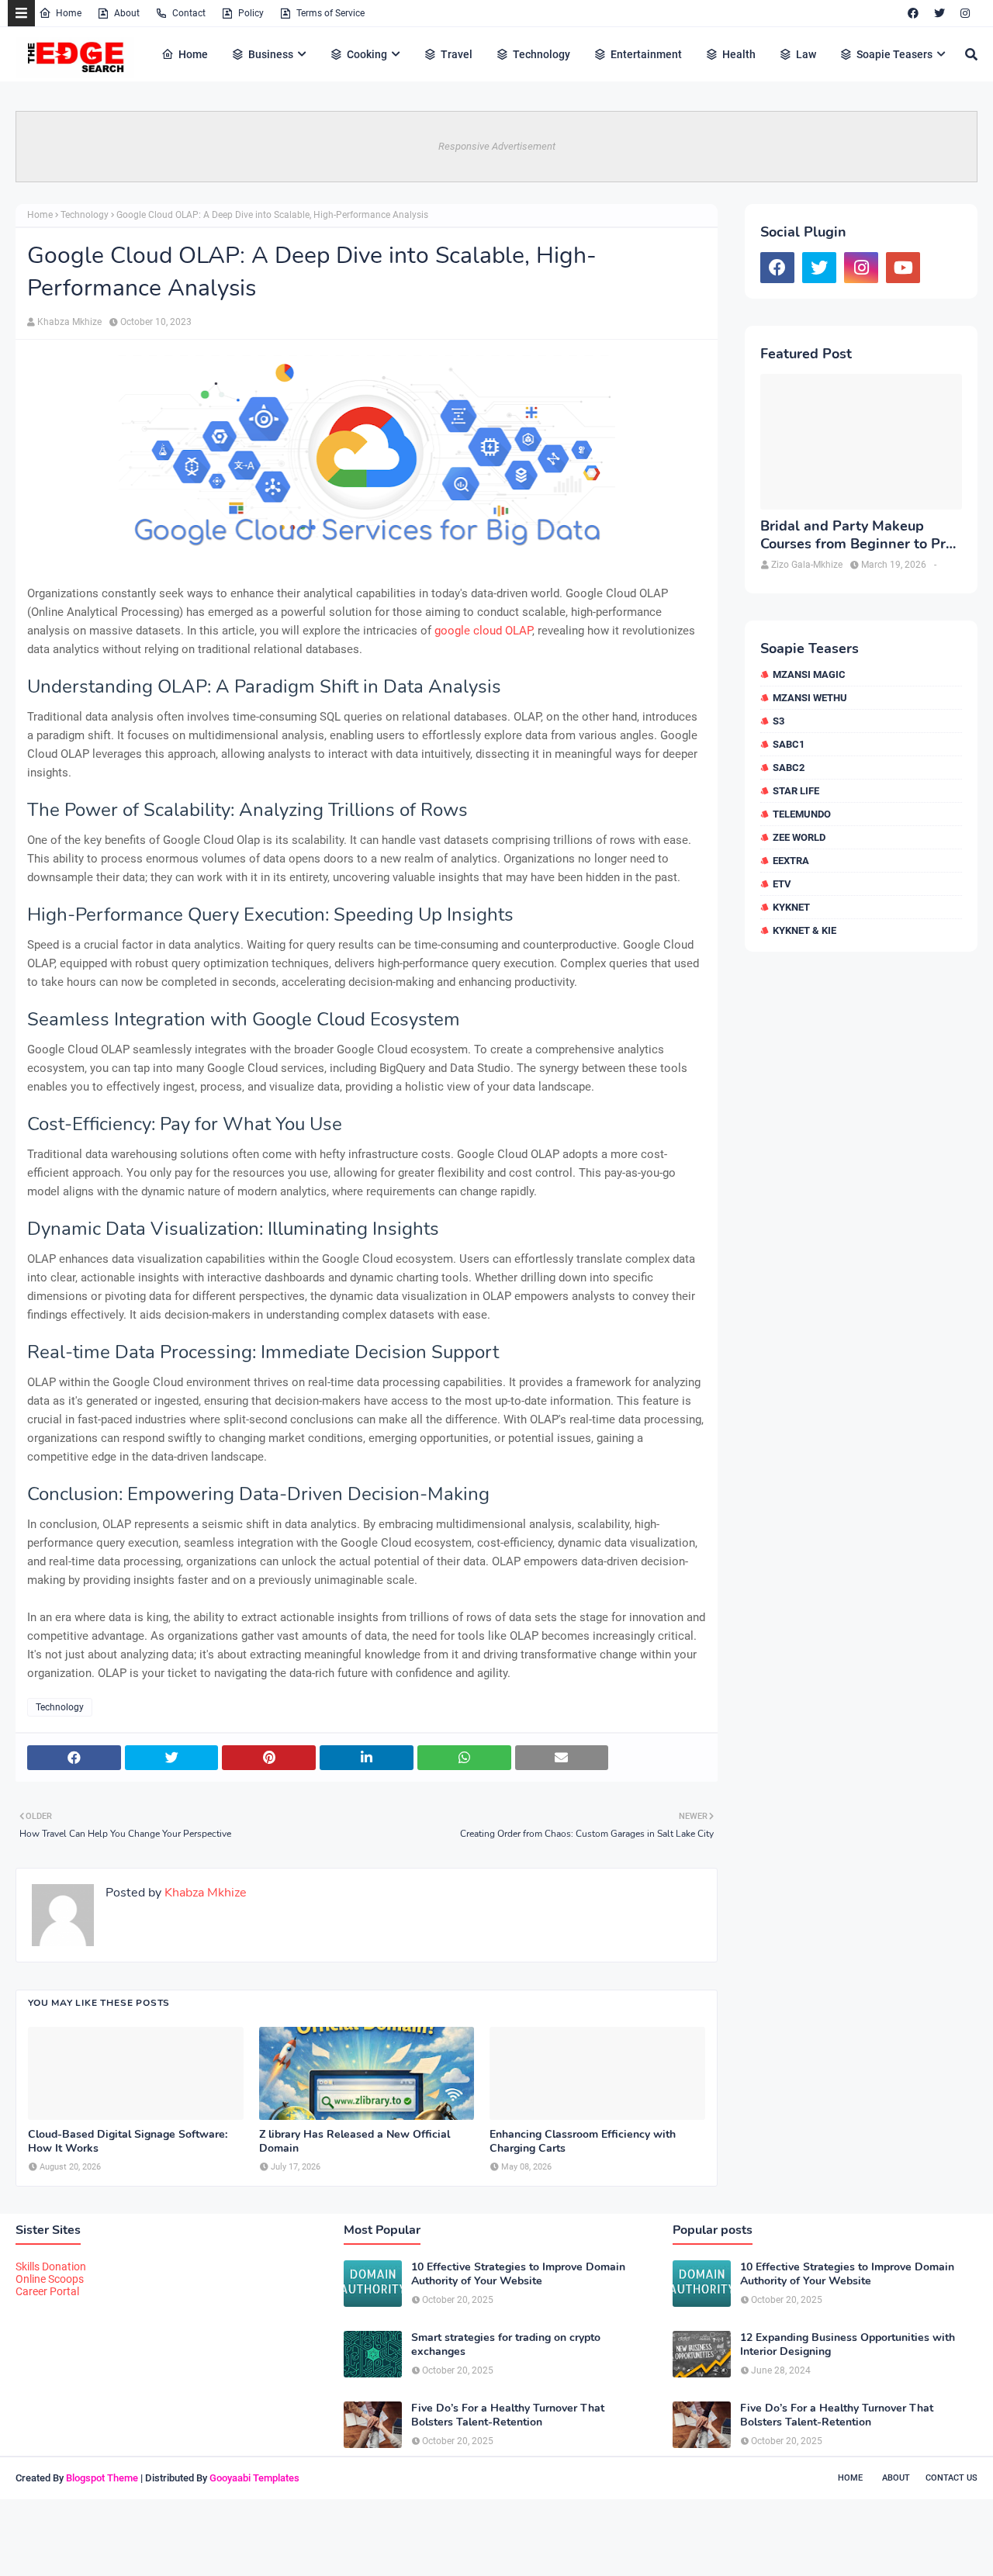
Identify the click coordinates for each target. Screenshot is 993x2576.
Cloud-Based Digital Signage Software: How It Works (128, 2142)
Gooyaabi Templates (254, 2478)
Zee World (799, 837)
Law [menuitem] (806, 54)
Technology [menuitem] (541, 54)
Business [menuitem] (271, 54)
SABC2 (789, 768)
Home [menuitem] (193, 54)
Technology (85, 215)
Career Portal (47, 2291)
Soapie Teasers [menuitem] (894, 54)
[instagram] (965, 13)
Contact (189, 13)
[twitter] (939, 13)
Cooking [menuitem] (367, 54)
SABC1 (789, 744)
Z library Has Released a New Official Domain (355, 2142)
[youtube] (903, 268)
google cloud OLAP (483, 631)
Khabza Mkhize (69, 322)
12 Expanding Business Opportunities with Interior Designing (848, 2345)
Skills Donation (51, 2267)
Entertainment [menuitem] (646, 54)
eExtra (791, 861)
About (127, 13)
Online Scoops (50, 2279)
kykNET (791, 907)
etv (782, 884)
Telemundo (802, 814)
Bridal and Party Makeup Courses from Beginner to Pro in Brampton (857, 536)
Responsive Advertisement (497, 146)
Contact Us (951, 2478)
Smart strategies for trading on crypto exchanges (506, 2345)
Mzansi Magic (809, 674)
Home (69, 13)
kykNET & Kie (804, 930)
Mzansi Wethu (810, 698)
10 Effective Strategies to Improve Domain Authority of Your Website (518, 2274)
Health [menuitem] (739, 54)
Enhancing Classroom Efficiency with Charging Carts (583, 2142)
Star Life (796, 791)
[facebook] (913, 13)
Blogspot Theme (102, 2478)
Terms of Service (330, 13)
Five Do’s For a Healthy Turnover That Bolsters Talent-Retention (508, 2415)
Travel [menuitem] (457, 54)
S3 (778, 721)
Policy (251, 13)
